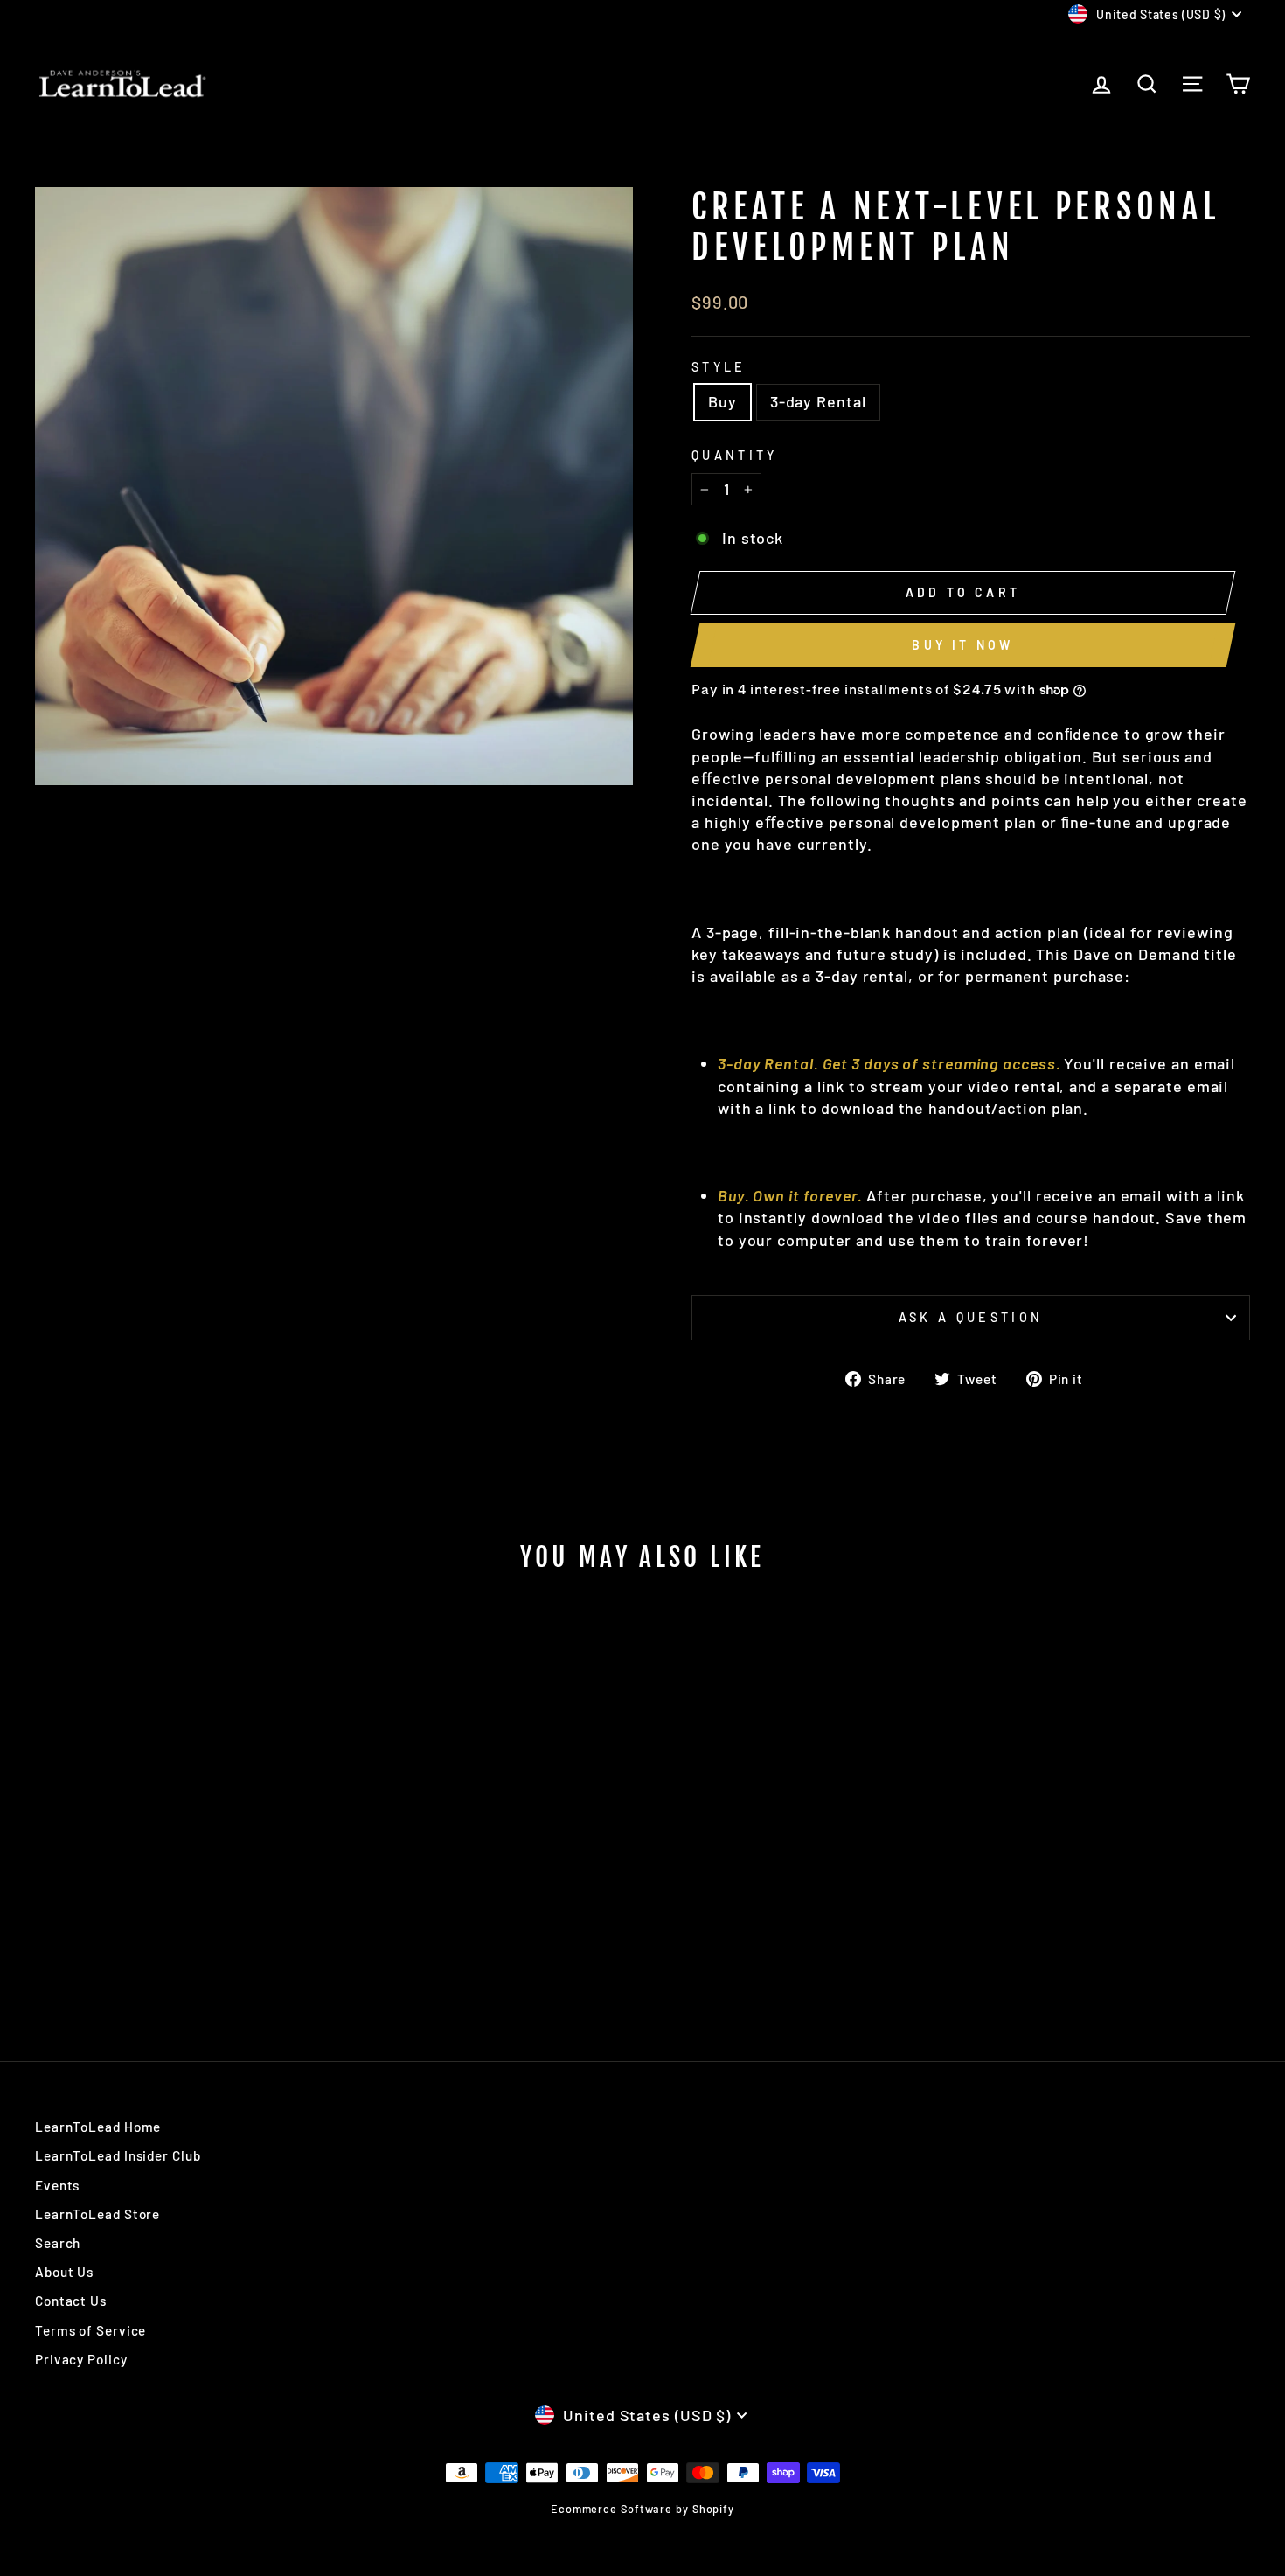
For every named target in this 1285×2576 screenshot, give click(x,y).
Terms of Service (90, 2330)
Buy (722, 401)
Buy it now (962, 645)
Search (58, 2243)
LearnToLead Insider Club (118, 2155)
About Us (64, 2272)
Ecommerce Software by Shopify (642, 2509)
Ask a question (971, 1317)
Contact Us (71, 2301)
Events (57, 2185)
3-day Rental (818, 401)
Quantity (735, 455)
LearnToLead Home (98, 2127)
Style (719, 367)
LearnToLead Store (97, 2214)
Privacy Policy (81, 2359)
